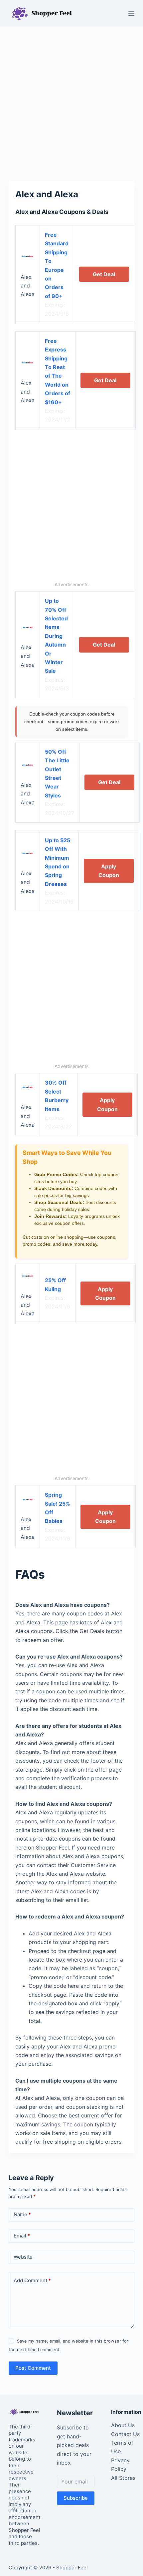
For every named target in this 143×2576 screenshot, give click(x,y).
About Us (123, 2425)
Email (22, 2236)
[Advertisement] (71, 100)
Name (22, 2214)
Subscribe (76, 2498)
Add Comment (32, 2280)
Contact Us (125, 2434)
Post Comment (33, 2368)
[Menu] (131, 13)
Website (23, 2257)
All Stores (123, 2478)
